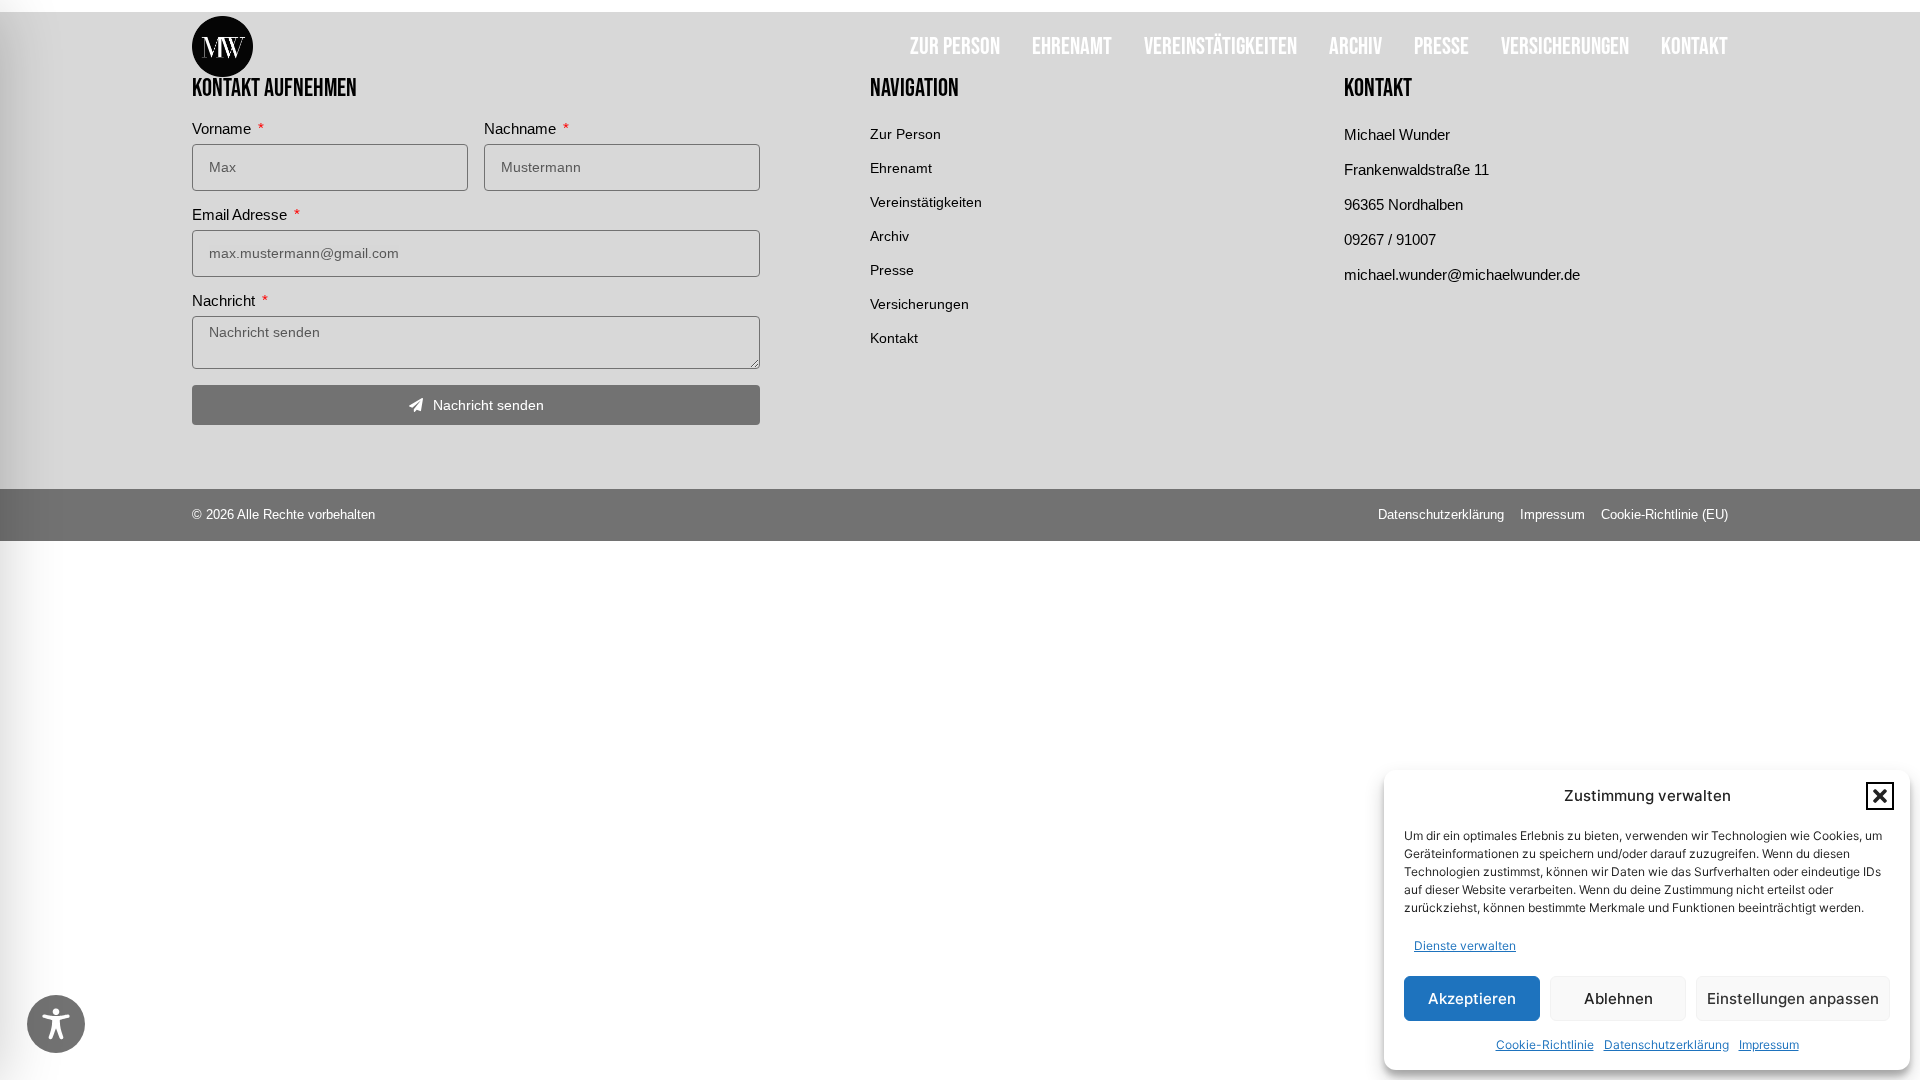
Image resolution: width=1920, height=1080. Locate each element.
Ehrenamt (1072, 46)
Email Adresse (241, 215)
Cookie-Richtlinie (1545, 1044)
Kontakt (1694, 46)
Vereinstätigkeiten (1220, 46)
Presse (1441, 46)
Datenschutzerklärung (1666, 1044)
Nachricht (225, 301)
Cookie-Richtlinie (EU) (1664, 514)
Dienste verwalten (1465, 945)
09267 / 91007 (1390, 239)
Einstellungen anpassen (1793, 998)
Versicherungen (1565, 46)
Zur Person (955, 46)
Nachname (522, 129)
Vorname (223, 129)
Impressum (1769, 1044)
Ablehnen (1618, 998)
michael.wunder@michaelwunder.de (1462, 274)
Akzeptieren (1472, 998)
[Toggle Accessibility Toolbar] (56, 1024)
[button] (1880, 796)
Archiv (1355, 46)
